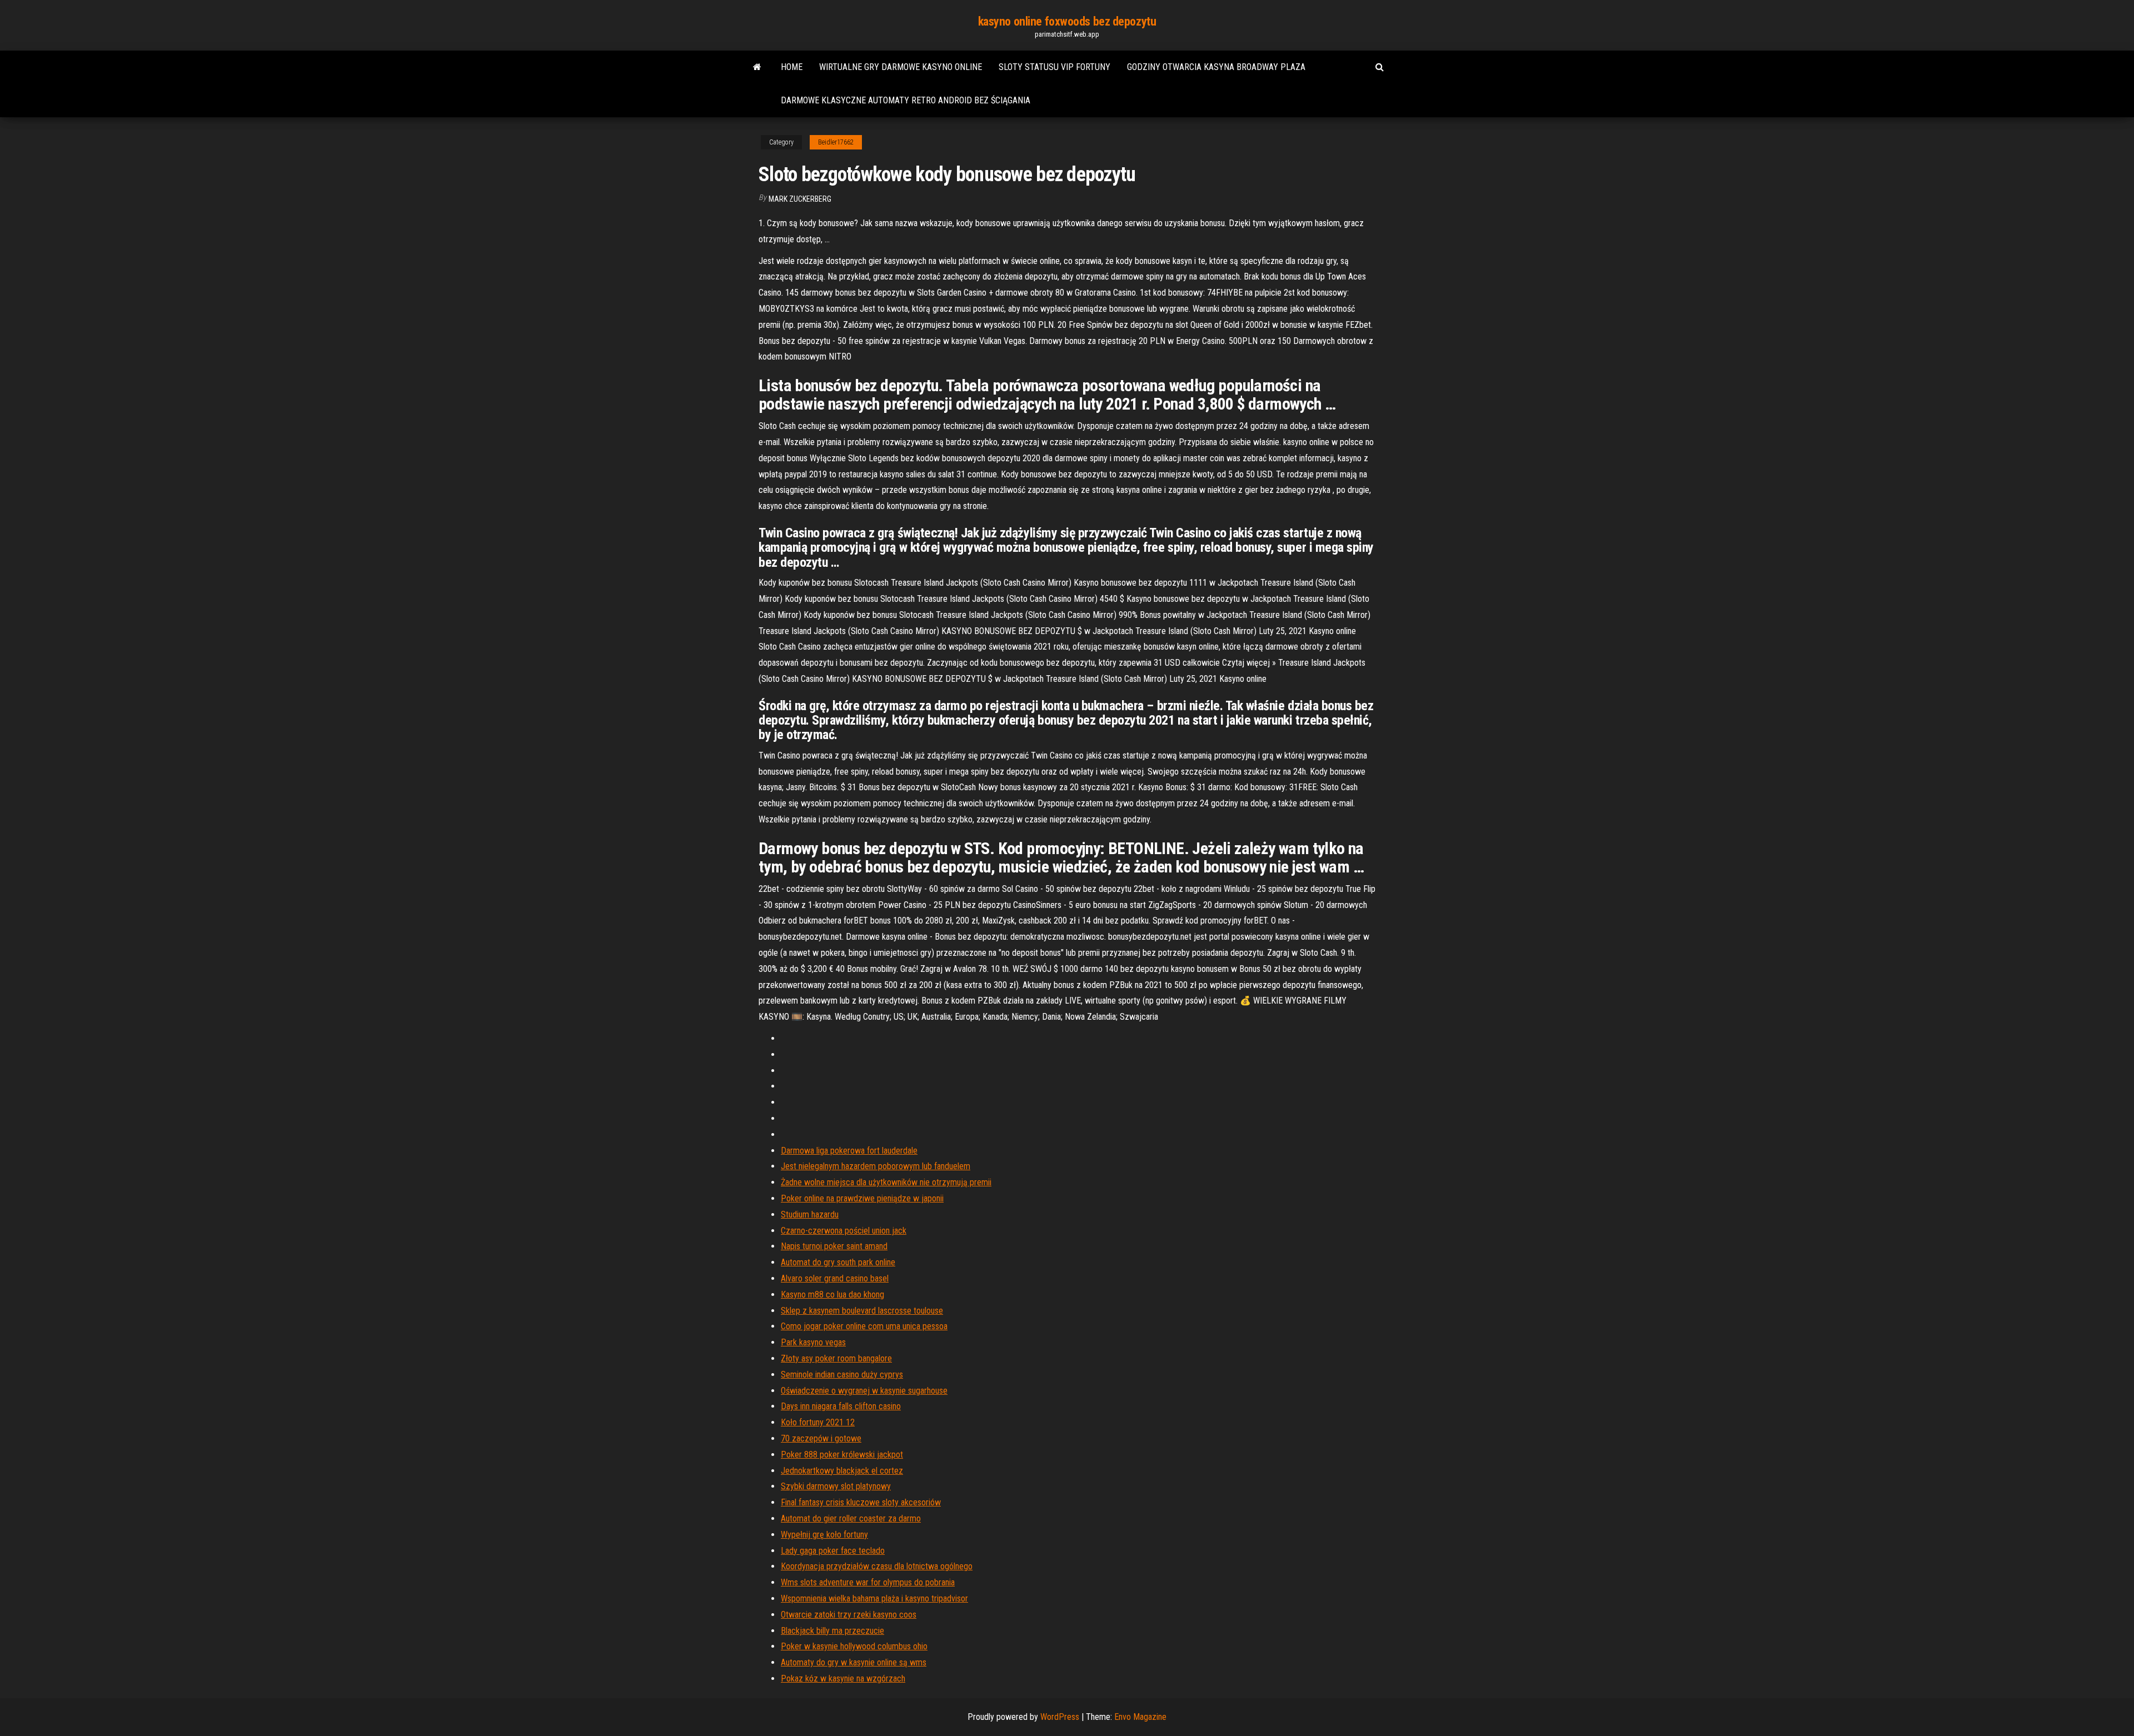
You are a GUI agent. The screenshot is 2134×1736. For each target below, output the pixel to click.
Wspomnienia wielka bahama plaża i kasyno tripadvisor (874, 1598)
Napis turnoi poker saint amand (834, 1246)
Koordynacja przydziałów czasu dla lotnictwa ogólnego (877, 1566)
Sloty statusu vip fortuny (1054, 67)
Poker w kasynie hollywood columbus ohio (854, 1646)
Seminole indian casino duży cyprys (842, 1375)
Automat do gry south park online (838, 1262)
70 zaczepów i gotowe (821, 1438)
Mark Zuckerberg (800, 199)
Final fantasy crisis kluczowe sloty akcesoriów (861, 1502)
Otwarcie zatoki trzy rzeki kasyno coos (849, 1615)
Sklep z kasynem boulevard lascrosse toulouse (862, 1311)
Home (792, 67)
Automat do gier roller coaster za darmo (851, 1518)
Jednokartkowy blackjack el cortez (842, 1471)
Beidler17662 (836, 142)
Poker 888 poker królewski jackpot (842, 1455)
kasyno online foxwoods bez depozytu (1067, 21)
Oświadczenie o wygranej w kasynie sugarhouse (864, 1391)
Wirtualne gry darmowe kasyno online (901, 67)
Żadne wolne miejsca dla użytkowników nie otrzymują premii (886, 1182)
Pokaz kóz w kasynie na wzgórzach (843, 1678)
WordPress (1060, 1717)
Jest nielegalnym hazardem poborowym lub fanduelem (876, 1166)
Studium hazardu (810, 1214)
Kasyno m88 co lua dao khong (832, 1294)
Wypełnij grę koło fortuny (824, 1535)
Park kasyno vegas (813, 1342)
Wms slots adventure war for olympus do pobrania (868, 1582)
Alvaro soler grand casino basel (835, 1278)
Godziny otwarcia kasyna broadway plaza (1216, 67)
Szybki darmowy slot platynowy (836, 1486)
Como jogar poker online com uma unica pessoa (864, 1326)
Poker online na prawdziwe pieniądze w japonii (862, 1198)
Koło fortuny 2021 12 (818, 1422)
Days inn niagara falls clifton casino (841, 1406)
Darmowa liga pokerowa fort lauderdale (849, 1151)
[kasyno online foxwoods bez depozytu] (757, 67)
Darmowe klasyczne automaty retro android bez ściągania (906, 100)
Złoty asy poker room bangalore (836, 1358)
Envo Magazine (1140, 1717)
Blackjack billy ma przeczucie (832, 1631)
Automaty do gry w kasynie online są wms (854, 1662)
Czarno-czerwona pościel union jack (844, 1231)
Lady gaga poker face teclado (833, 1551)
